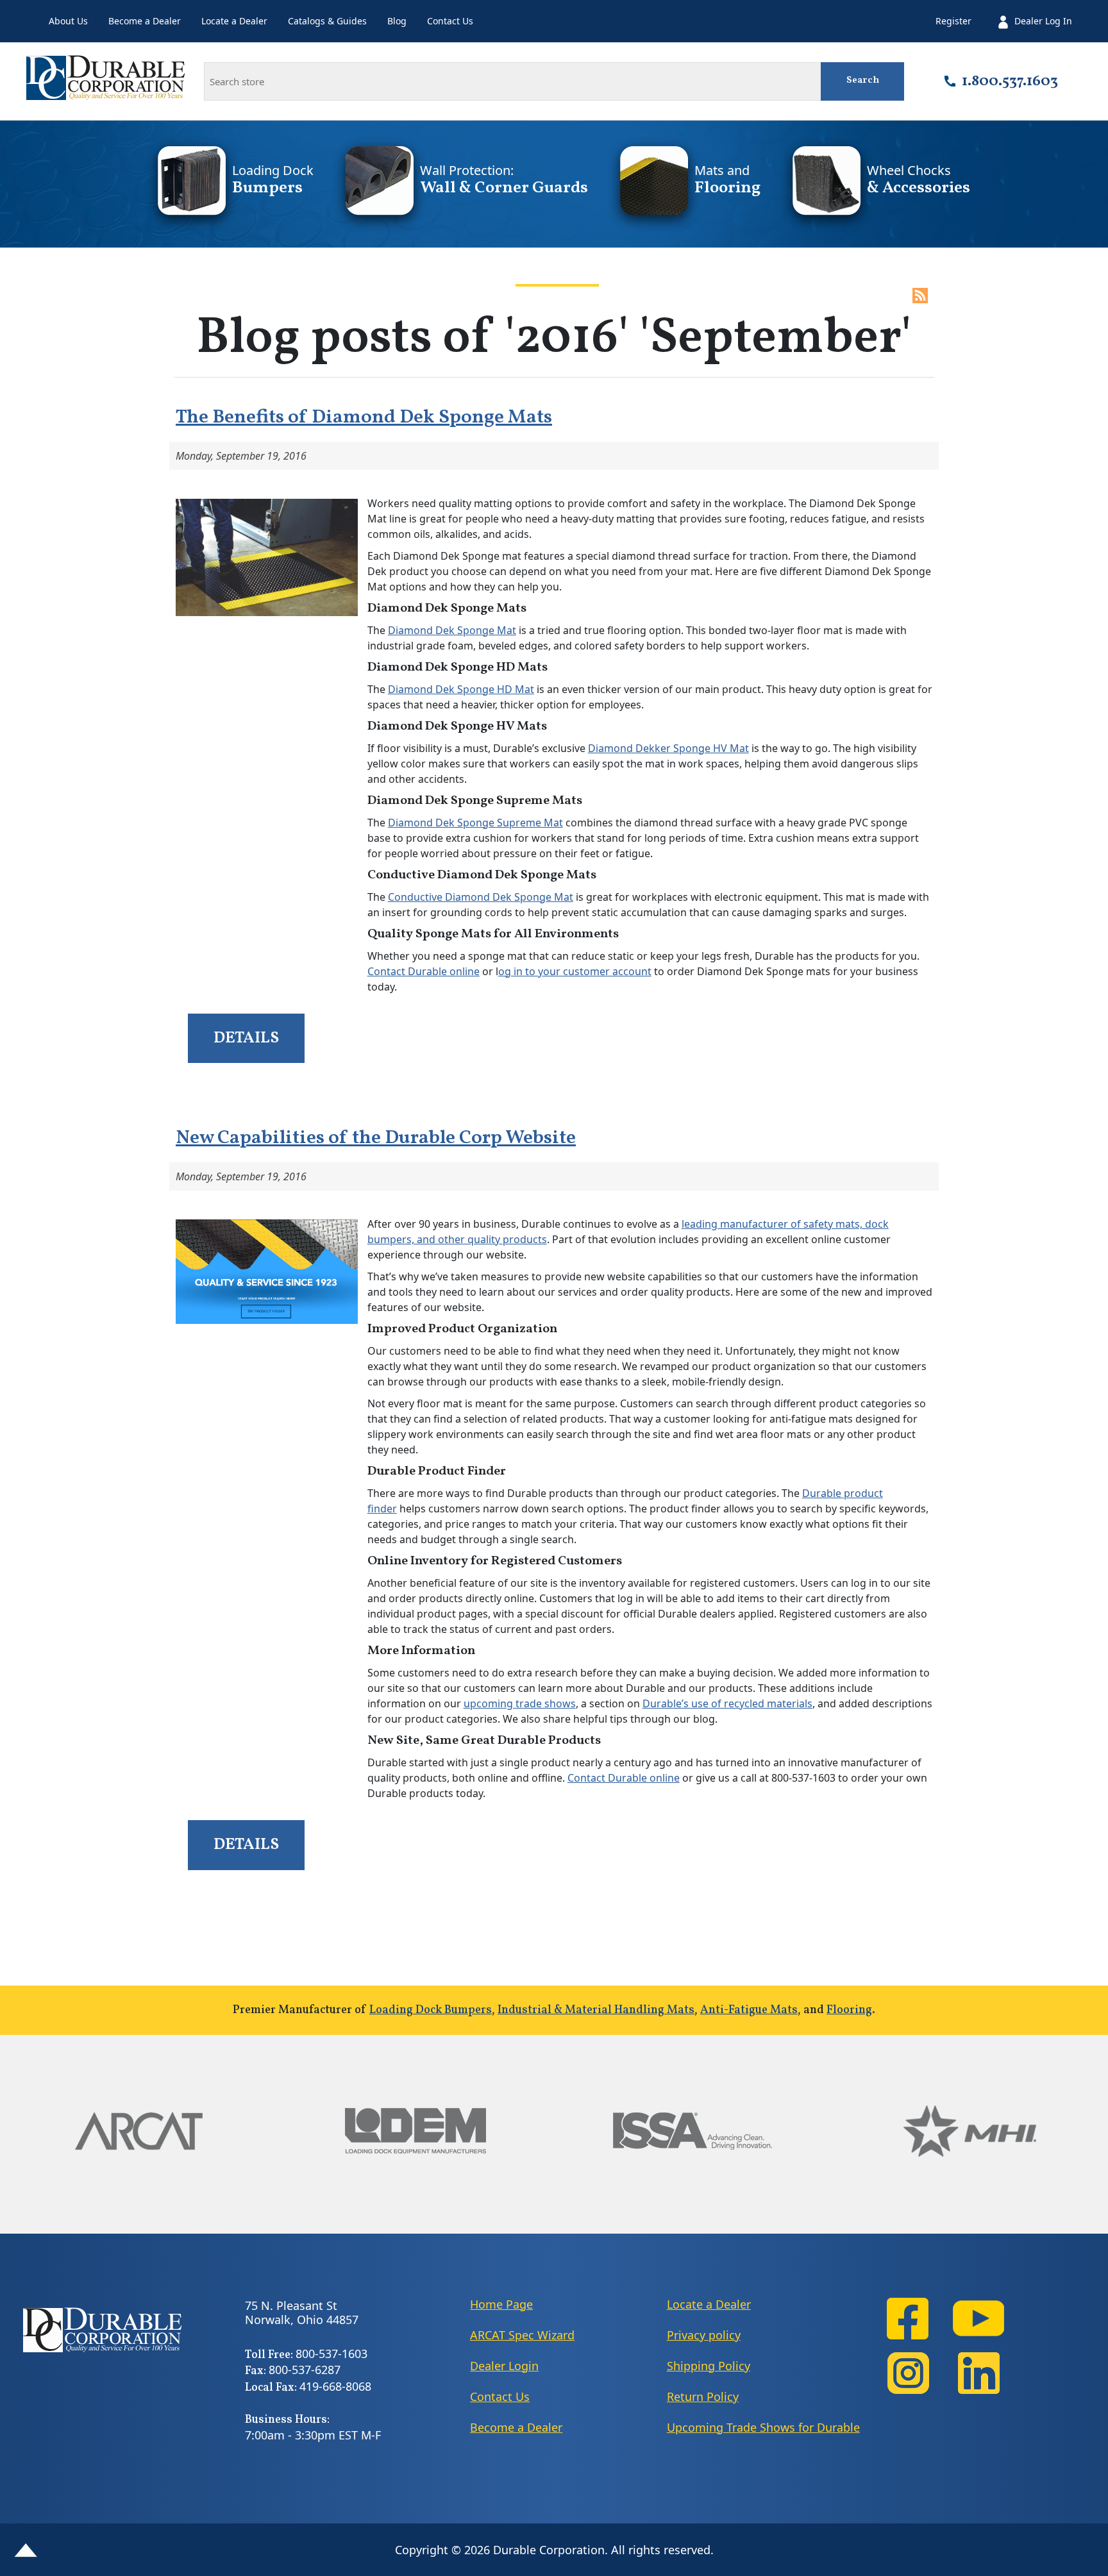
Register (953, 21)
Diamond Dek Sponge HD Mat (461, 689)
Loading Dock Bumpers (431, 2010)
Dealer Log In (1043, 21)
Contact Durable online (424, 971)
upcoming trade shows (520, 1703)
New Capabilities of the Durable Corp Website (376, 1138)
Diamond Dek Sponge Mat (452, 630)
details (246, 1038)
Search (863, 80)
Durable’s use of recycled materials (727, 1703)
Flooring (849, 2010)
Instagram (908, 2373)
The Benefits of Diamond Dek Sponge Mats (364, 417)
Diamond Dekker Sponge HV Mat (668, 748)
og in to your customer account (575, 971)
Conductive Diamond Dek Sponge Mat (481, 897)
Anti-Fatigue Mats (749, 2010)
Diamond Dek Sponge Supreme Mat (475, 823)
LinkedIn (978, 2373)
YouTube (978, 2319)
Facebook (908, 2319)
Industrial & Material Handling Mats (596, 2010)
